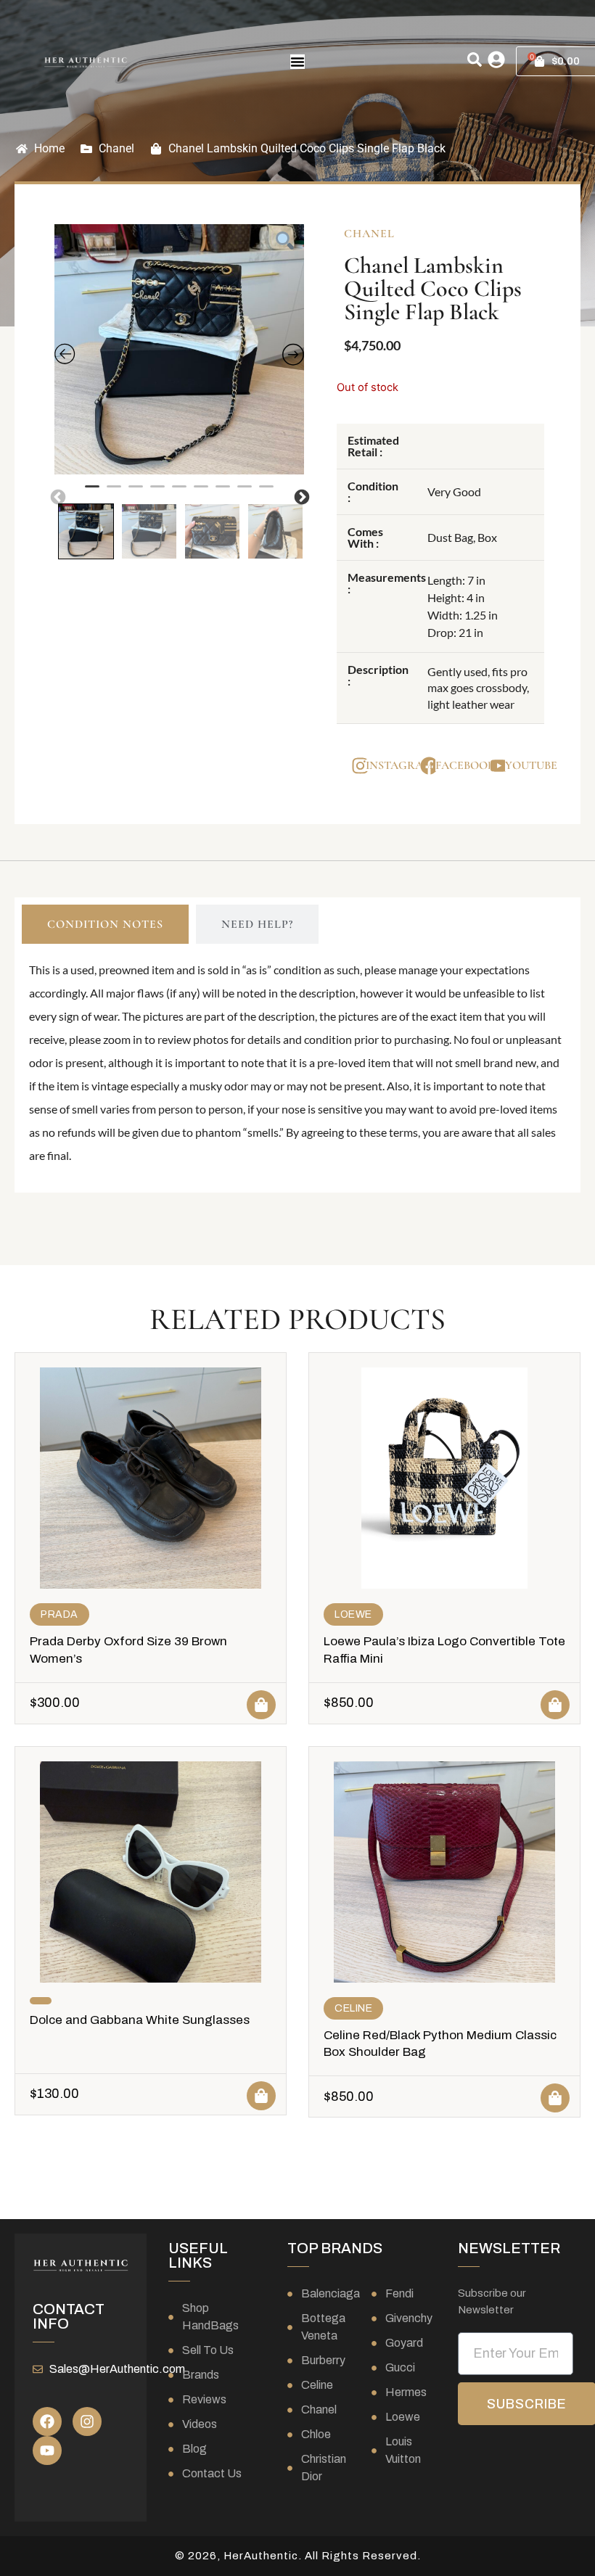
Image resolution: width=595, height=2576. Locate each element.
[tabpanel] (180, 349)
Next (300, 496)
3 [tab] (136, 493)
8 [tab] (245, 493)
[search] (475, 59)
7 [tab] (223, 493)
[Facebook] (47, 2421)
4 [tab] (157, 493)
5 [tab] (179, 493)
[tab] (105, 924)
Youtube (531, 765)
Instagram (399, 765)
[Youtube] (47, 2451)
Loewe (353, 1614)
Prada (59, 1614)
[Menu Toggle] (297, 62)
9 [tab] (266, 493)
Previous (57, 496)
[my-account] (496, 59)
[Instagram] (87, 2421)
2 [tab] (114, 493)
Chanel (116, 148)
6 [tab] (201, 493)
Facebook (465, 765)
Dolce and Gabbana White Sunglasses (140, 2020)
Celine (353, 2008)
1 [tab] (92, 493)
